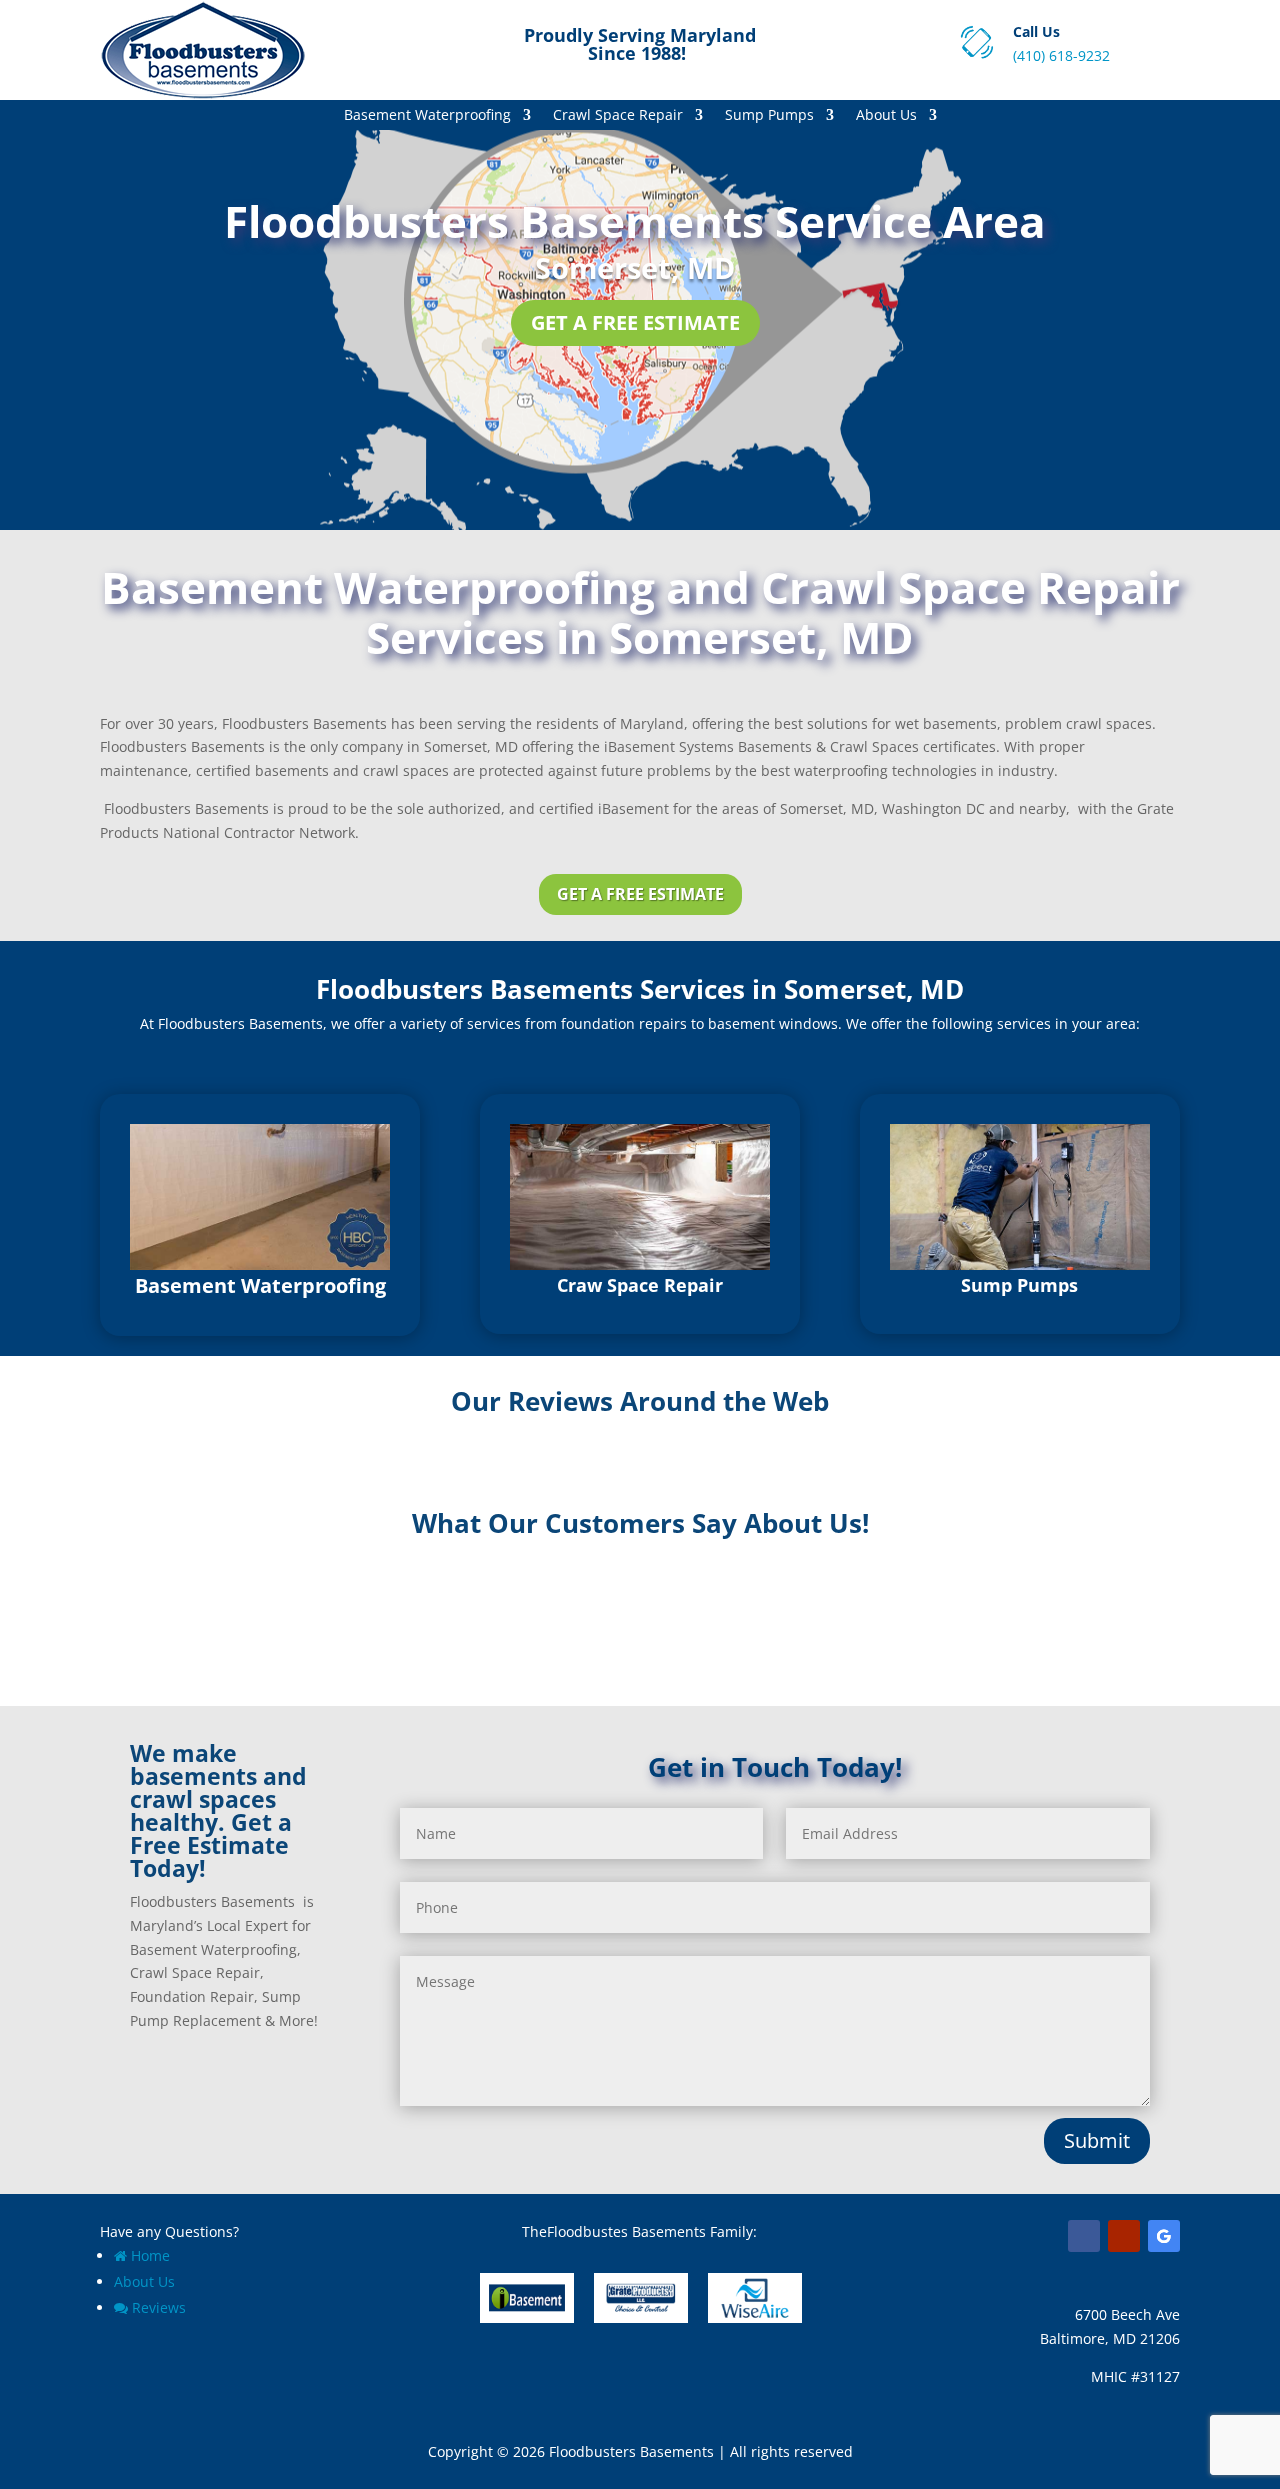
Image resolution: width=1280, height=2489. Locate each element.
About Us (886, 116)
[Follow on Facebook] (1084, 2236)
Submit (1097, 2140)
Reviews (159, 2307)
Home (150, 2255)
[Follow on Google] (1164, 2236)
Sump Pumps (769, 116)
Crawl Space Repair (618, 116)
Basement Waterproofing (427, 116)
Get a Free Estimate (635, 322)
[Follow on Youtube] (1124, 2236)
